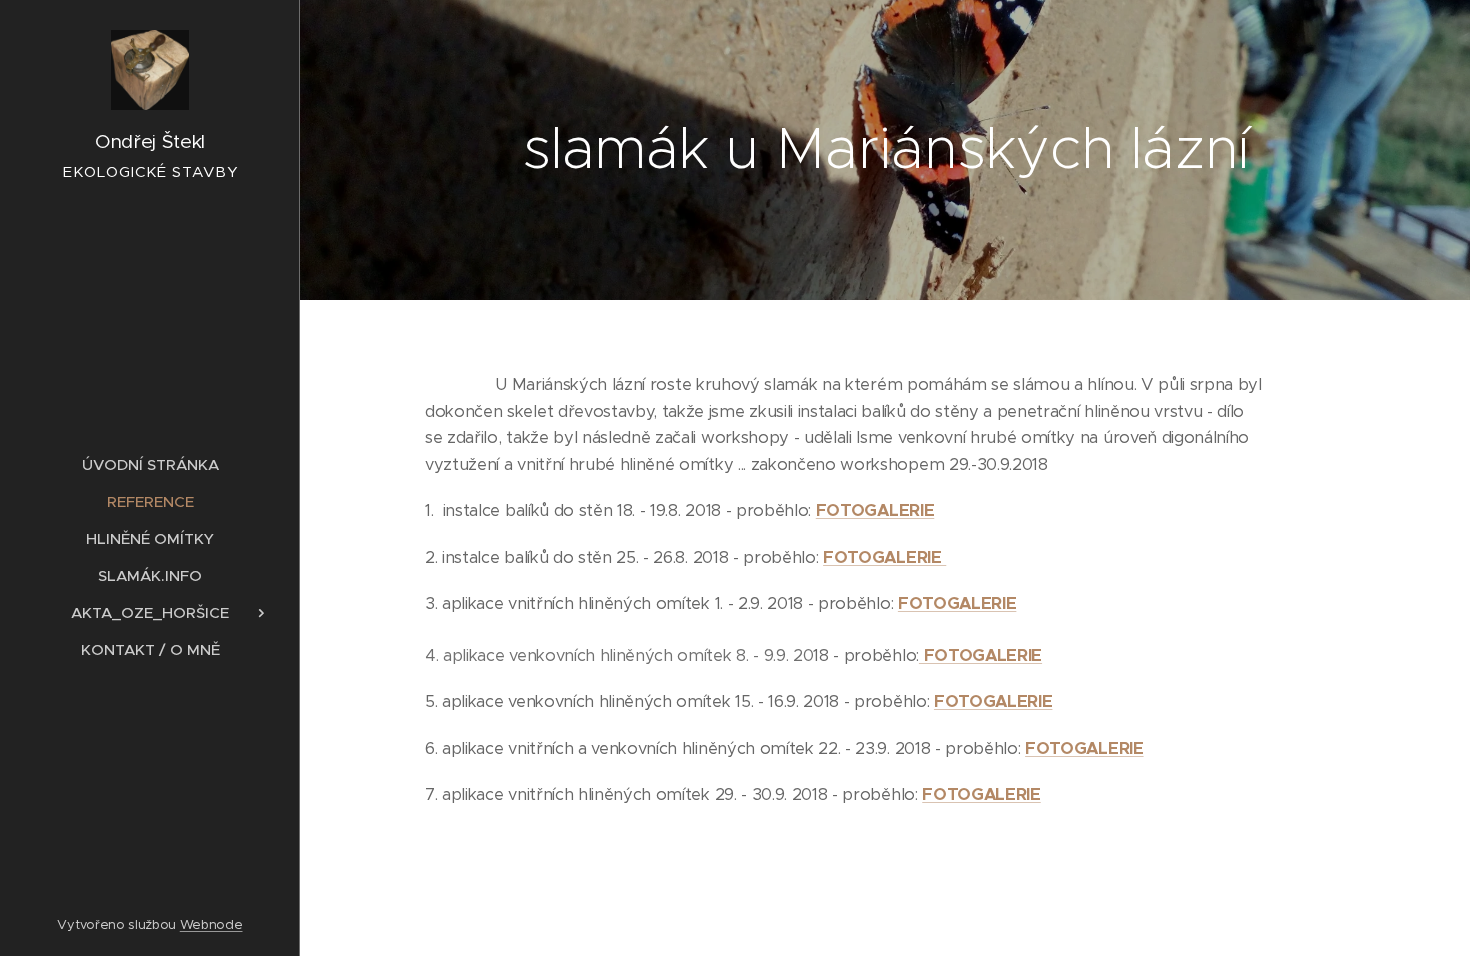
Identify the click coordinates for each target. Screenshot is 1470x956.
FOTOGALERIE (875, 510)
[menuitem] (150, 464)
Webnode (211, 924)
